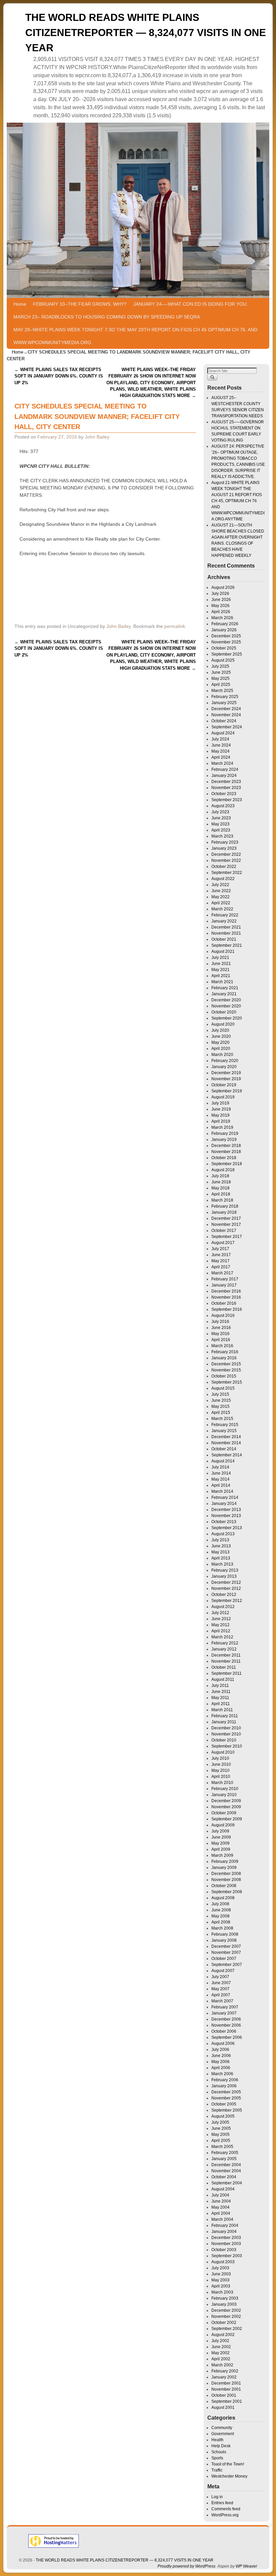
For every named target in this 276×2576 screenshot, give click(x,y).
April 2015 (221, 1413)
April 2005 (221, 2141)
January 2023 (224, 848)
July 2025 (220, 666)
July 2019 (220, 1103)
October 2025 (224, 648)
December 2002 (226, 2310)
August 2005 (223, 2116)
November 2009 (226, 1807)
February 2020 (225, 1061)
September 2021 (227, 945)
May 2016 (220, 1334)
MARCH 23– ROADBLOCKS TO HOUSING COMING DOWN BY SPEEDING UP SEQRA (107, 317)
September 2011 (227, 1673)
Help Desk (221, 2446)
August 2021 (223, 951)
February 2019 (225, 1133)
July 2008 (220, 1904)
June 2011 (221, 1692)
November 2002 (226, 2316)
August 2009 (223, 1825)
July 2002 (220, 2341)
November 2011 (226, 1661)
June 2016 (221, 1328)
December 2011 (226, 1655)
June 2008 (221, 1910)
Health (217, 2440)
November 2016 (226, 1297)
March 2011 (222, 1710)
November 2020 (226, 1006)
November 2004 (226, 2171)
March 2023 (222, 836)
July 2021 (220, 958)
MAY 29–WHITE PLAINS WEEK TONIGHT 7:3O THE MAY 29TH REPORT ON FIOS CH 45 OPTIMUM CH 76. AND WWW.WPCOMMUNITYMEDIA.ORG (135, 336)
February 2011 (225, 1716)
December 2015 (226, 1364)
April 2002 (221, 2359)
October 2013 (224, 1522)
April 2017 (221, 1267)
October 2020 (224, 1012)
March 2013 (222, 1564)
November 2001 (226, 2389)
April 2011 (221, 1704)
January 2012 (224, 1649)
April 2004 (221, 2213)
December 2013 (226, 1510)
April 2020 (221, 1049)
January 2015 (224, 1431)
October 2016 (224, 1303)
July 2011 (220, 1686)
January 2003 (224, 2304)
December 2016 (226, 1291)
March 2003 (222, 2292)
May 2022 (220, 897)
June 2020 (221, 1036)
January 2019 (224, 1140)
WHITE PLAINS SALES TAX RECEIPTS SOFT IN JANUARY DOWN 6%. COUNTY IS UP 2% (59, 376)
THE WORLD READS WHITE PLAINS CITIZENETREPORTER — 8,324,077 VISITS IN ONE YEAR (146, 33)
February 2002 (225, 2371)
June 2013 (221, 1546)
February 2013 (225, 1570)
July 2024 (220, 739)
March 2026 (222, 618)
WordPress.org (225, 2515)
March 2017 (222, 1273)
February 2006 (225, 2080)
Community (222, 2428)
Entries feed (222, 2503)
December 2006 (226, 2019)
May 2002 (220, 2353)
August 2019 (223, 1097)
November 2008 (226, 1880)
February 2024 (225, 769)
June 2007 (221, 1983)
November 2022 (226, 860)
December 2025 (226, 636)
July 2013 (220, 1540)
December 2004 (226, 2165)
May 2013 (220, 1552)
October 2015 (224, 1376)
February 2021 (225, 988)
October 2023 (224, 794)
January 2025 (224, 703)
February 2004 (225, 2225)
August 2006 (223, 2043)
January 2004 (224, 2232)
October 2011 (224, 1667)
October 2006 (224, 2031)
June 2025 (221, 672)
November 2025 (226, 642)
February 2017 (225, 1279)
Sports (217, 2458)
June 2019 (221, 1109)
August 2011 (223, 1679)
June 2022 (221, 891)
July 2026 (220, 594)
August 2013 (223, 1534)
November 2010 (226, 1734)
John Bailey (97, 437)
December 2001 (226, 2383)
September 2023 (227, 800)
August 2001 (223, 2407)
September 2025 (227, 654)
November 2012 (226, 1588)
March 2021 (222, 982)
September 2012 (227, 1601)
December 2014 (226, 1437)
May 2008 (220, 1916)
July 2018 (220, 1176)
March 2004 (222, 2219)
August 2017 (223, 1243)
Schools (219, 2452)
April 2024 (221, 757)
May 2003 (220, 2280)
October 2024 (224, 721)
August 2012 (223, 1607)
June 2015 (221, 1400)
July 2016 (220, 1322)
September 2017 (227, 1237)
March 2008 (222, 1928)
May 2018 (220, 1188)
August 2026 (223, 587)
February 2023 (225, 842)
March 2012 (222, 1637)
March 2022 (222, 909)
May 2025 (220, 678)
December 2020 (226, 1000)
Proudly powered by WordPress (186, 2566)
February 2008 (225, 1934)
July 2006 (220, 2050)
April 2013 (221, 1558)
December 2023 (226, 782)
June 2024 (221, 745)
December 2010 (226, 1728)
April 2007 (221, 1995)
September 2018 (227, 1164)
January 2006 (224, 2086)
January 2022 (224, 921)
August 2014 (223, 1461)
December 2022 (226, 854)
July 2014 (220, 1467)
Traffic (217, 2470)
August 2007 (223, 1971)
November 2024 (226, 715)
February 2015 (225, 1425)
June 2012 (221, 1619)
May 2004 (220, 2207)
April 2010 (221, 1777)
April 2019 (221, 1121)
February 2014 (225, 1497)
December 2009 (226, 1801)
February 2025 (225, 697)
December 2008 (226, 1874)
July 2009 (220, 1831)
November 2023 (226, 788)
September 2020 (227, 1018)
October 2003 (224, 2250)
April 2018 (221, 1194)
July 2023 (220, 812)
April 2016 (221, 1340)
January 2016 (224, 1358)
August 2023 (223, 806)
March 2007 (222, 2001)
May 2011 (220, 1698)
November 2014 (226, 1443)
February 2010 (225, 1789)
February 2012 (225, 1643)
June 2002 (221, 2347)
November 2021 (226, 933)
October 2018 (224, 1158)
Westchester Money (229, 2476)
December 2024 (226, 709)
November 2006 (226, 2025)
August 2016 (223, 1315)
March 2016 (222, 1346)
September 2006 (227, 2037)
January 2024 (224, 776)
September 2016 (227, 1309)
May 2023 (220, 824)
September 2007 (227, 1965)
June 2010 (221, 1764)
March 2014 (222, 1491)
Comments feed (226, 2509)
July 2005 (220, 2122)
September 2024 (227, 727)
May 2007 (220, 1989)
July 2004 (220, 2195)
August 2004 (223, 2189)
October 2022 (224, 867)
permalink (175, 626)
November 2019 (226, 1079)
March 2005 (222, 2147)
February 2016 (225, 1352)
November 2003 (226, 2244)
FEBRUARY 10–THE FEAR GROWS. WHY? (80, 304)
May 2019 (220, 1115)
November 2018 (226, 1152)
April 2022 (221, 903)
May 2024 (220, 751)
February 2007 (225, 2007)
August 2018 (223, 1170)
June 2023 (221, 818)
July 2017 (220, 1249)
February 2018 (225, 1206)
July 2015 (220, 1394)
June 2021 (221, 964)
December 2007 (226, 1946)
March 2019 (222, 1127)
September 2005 (227, 2110)
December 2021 (226, 927)
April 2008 (221, 1922)
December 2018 (226, 1146)
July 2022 (220, 885)
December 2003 (226, 2238)
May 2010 (220, 1770)
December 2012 (226, 1582)
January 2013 (224, 1576)
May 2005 (220, 2134)
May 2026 (220, 606)
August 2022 (223, 879)
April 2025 (221, 685)
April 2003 (221, 2286)
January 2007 (224, 2013)
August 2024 (223, 733)
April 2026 (221, 612)
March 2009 (222, 1855)
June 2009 (221, 1837)
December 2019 (226, 1073)
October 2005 (224, 2104)
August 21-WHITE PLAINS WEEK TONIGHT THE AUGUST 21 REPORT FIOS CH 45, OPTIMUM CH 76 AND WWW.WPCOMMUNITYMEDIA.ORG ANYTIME (238, 501)
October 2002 (224, 2323)
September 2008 (227, 1892)
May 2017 (220, 1261)
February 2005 (225, 2153)
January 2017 (224, 1285)
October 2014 (224, 1449)
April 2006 (221, 2068)
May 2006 (220, 2062)
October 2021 (224, 939)
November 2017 (226, 1224)
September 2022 (227, 873)
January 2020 (224, 1067)
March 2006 (222, 2074)
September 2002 (227, 2329)
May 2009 (220, 1843)
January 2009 (224, 1868)
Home (20, 304)
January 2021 (224, 994)
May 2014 (220, 1479)
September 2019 (227, 1091)
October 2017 (224, 1231)
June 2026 (221, 600)
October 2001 (224, 2395)
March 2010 (222, 1783)
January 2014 (224, 1504)
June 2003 (221, 2274)
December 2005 (226, 2092)
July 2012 (220, 1613)
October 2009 (224, 1813)
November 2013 (226, 1516)
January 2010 (224, 1795)
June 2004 (221, 2201)
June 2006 (221, 2056)
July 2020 (220, 1030)
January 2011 (224, 1722)
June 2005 (221, 2128)
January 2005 (224, 2159)
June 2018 (221, 1182)
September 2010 (227, 1746)
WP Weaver (246, 2566)
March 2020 (222, 1055)
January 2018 (224, 1212)
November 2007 (226, 1952)
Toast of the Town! (228, 2464)
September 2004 (227, 2183)
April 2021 (221, 976)
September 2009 (227, 1819)
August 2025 (223, 660)
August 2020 (223, 1024)
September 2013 (227, 1528)
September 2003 (227, 2256)
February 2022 (225, 915)
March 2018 (222, 1200)
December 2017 (226, 1218)
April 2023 (221, 830)
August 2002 (223, 2335)
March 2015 (222, 1419)
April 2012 (221, 1631)
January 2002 (224, 2377)
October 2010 (224, 1740)
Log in (217, 2497)
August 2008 (223, 1898)
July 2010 (220, 1758)
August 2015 (223, 1388)
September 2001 (227, 2401)
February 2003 (225, 2298)
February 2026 (225, 624)
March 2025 (222, 691)
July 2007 (220, 1977)
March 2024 (222, 763)
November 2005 (226, 2098)
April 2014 (221, 1485)
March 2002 (222, 2365)
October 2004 (224, 2177)
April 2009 (221, 1849)
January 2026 (224, 630)
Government (223, 2434)
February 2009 (225, 1861)
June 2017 (221, 1255)
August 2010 (223, 1752)
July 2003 (220, 2268)
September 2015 (227, 1382)
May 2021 (220, 970)
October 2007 (224, 1959)
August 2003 (223, 2262)
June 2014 (221, 1473)
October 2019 (224, 1085)
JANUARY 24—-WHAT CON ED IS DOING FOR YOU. (191, 304)
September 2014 (227, 1455)
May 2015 (220, 1406)
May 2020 (220, 1042)
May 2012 (220, 1625)
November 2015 (226, 1370)
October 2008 (224, 1886)
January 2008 (224, 1940)
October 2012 (224, 1595)
